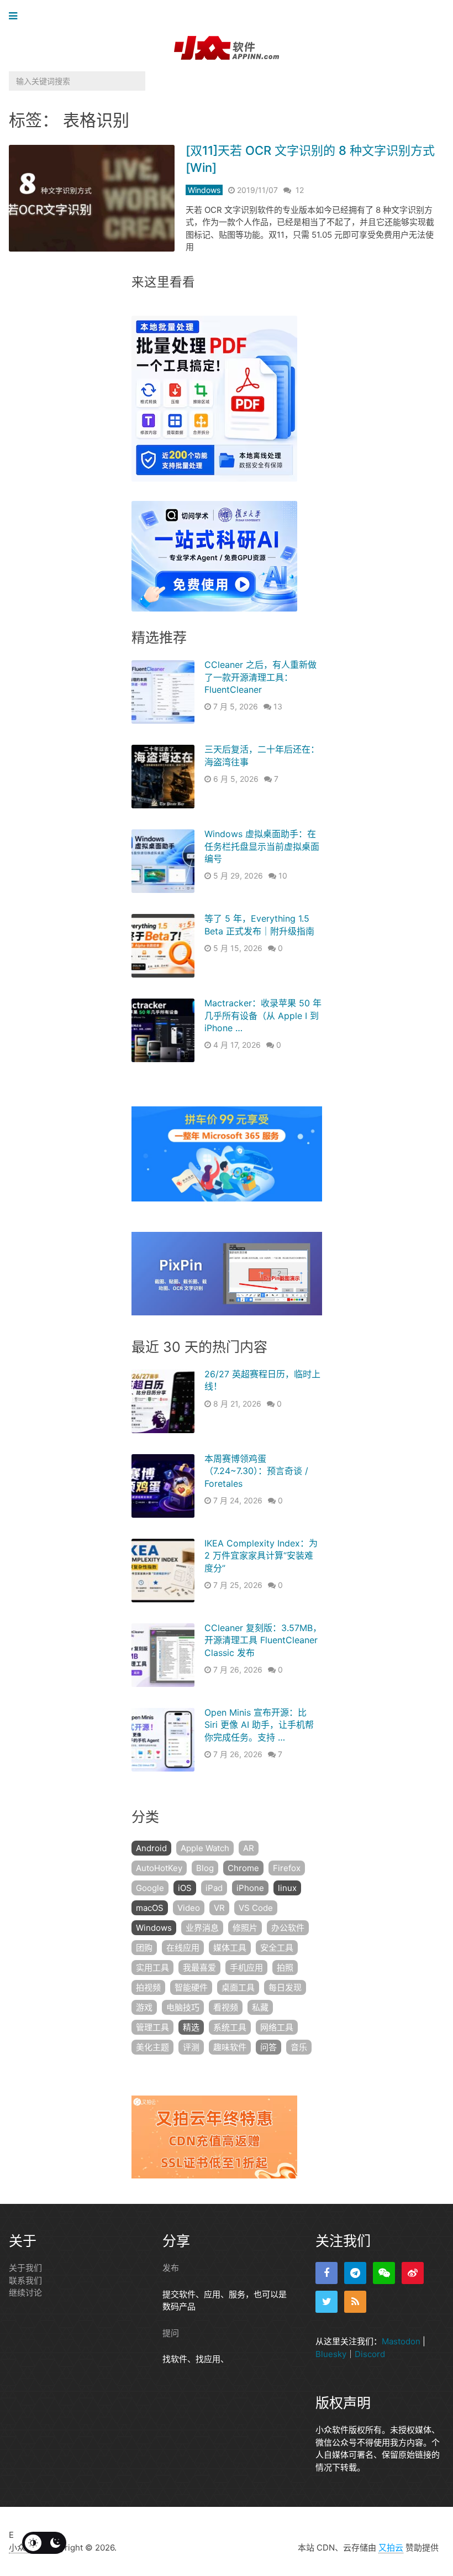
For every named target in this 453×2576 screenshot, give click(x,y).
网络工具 (277, 2027)
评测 (191, 2047)
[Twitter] (326, 2302)
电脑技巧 (183, 2007)
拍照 (285, 1968)
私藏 (260, 2007)
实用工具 (152, 1968)
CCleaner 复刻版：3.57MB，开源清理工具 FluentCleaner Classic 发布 (263, 1640)
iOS (185, 1888)
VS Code (256, 1908)
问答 (268, 2047)
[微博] (413, 2273)
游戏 (144, 2007)
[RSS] (355, 2302)
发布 (171, 2268)
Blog (205, 1868)
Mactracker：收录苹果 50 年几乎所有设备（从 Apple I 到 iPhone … (263, 1015)
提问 (171, 2333)
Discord (370, 2354)
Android (151, 1848)
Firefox (287, 1868)
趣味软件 (230, 2047)
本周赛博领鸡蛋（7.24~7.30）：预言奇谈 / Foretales (256, 1471)
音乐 (299, 2047)
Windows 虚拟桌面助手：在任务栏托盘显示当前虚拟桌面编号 (262, 846)
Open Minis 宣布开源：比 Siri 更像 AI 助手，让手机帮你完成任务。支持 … (259, 1725)
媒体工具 (230, 1948)
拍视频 (148, 1987)
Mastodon (401, 2341)
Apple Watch (205, 1848)
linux (287, 1888)
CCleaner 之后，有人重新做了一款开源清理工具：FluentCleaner (260, 677)
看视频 (226, 2007)
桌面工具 (238, 1987)
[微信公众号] (384, 2273)
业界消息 (202, 1928)
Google (150, 1888)
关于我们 (25, 2268)
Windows (204, 190)
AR (249, 1848)
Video (189, 1908)
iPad (214, 1888)
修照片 (245, 1928)
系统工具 (230, 2027)
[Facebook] (326, 2273)
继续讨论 (25, 2293)
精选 (191, 2027)
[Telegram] (355, 2273)
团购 (144, 1948)
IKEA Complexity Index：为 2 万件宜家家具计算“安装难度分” (261, 1556)
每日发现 (285, 1987)
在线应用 (183, 1948)
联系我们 (25, 2280)
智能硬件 (191, 1987)
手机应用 (246, 1968)
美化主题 (152, 2047)
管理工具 (152, 2027)
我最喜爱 (199, 1968)
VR (219, 1908)
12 (300, 190)
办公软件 (288, 1928)
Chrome (243, 1868)
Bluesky (331, 2354)
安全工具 (277, 1948)
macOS (150, 1908)
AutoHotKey (159, 1868)
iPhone (250, 1888)
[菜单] (16, 16)
